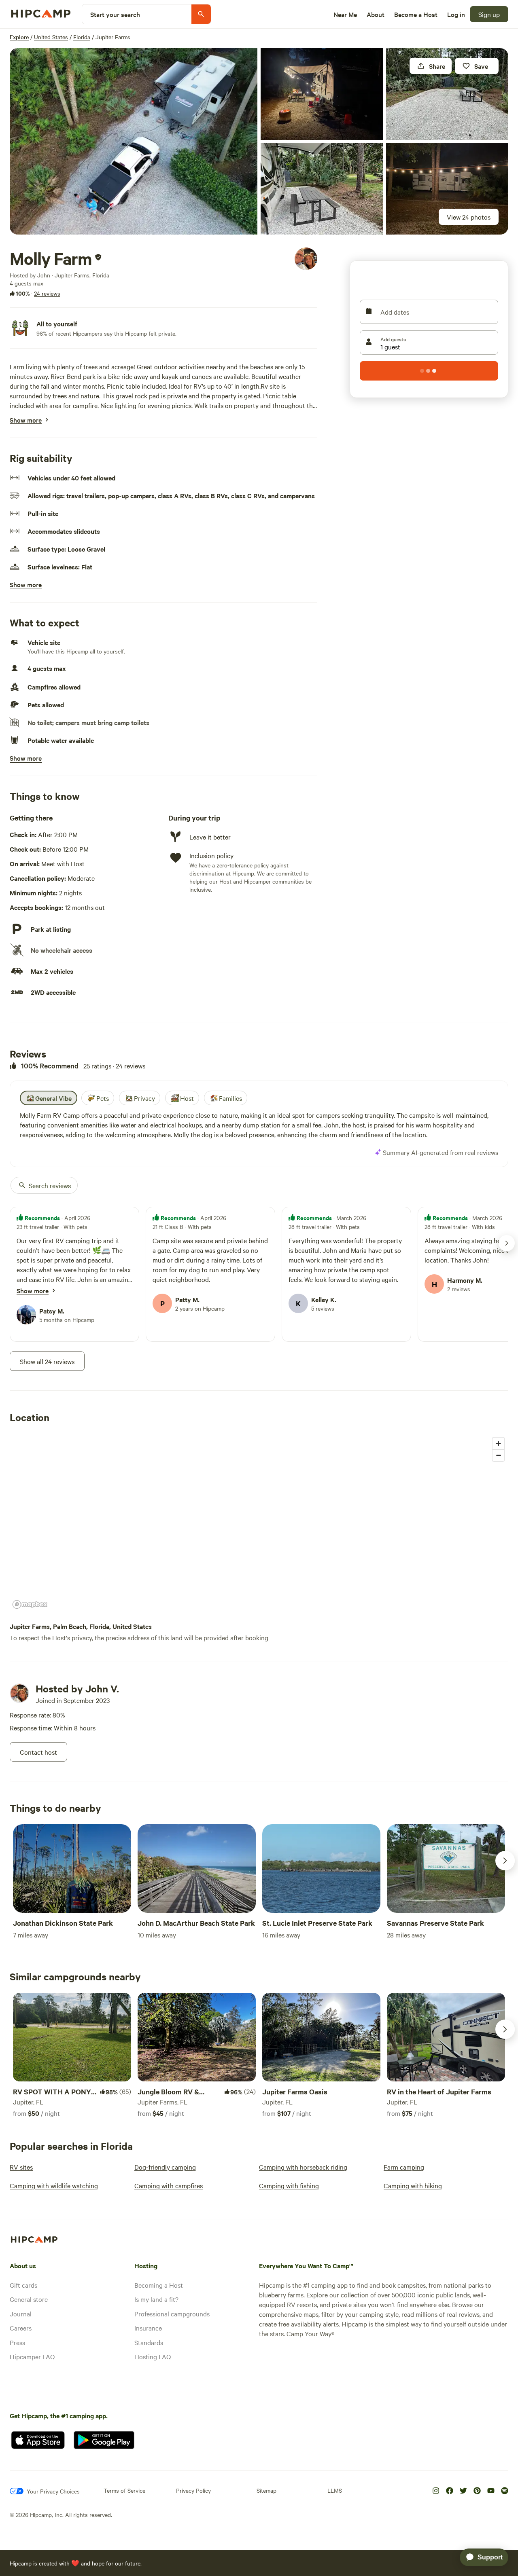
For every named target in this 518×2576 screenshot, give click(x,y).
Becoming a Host (159, 2285)
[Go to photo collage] (134, 141)
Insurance (148, 2328)
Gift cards (23, 2285)
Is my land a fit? (156, 2299)
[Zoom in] (498, 1443)
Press (17, 2342)
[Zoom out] (498, 1455)
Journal (21, 2314)
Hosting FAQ (153, 2356)
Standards (149, 2342)
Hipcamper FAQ (32, 2356)
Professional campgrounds (172, 2314)
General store (29, 2299)
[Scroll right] (505, 1861)
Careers (21, 2328)
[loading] (429, 371)
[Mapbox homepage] (30, 1604)
